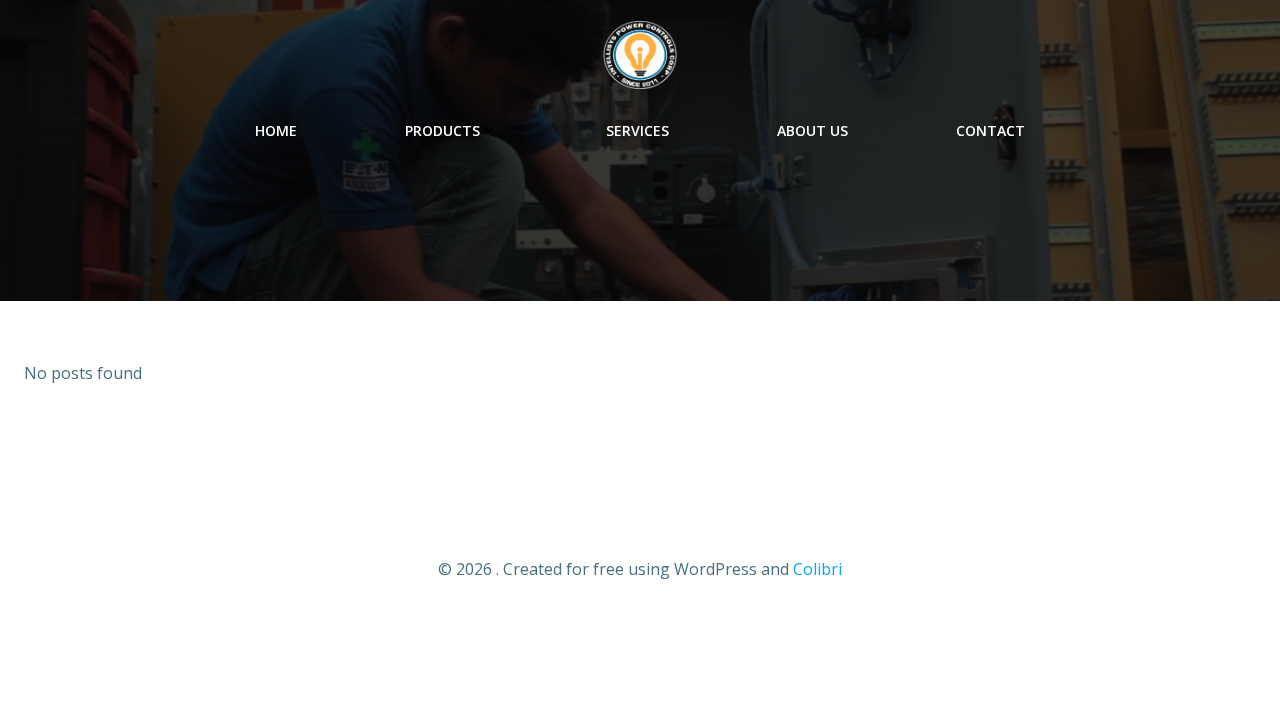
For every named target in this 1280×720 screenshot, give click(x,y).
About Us (812, 130)
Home (276, 130)
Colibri (817, 569)
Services (637, 130)
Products (442, 130)
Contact (990, 130)
